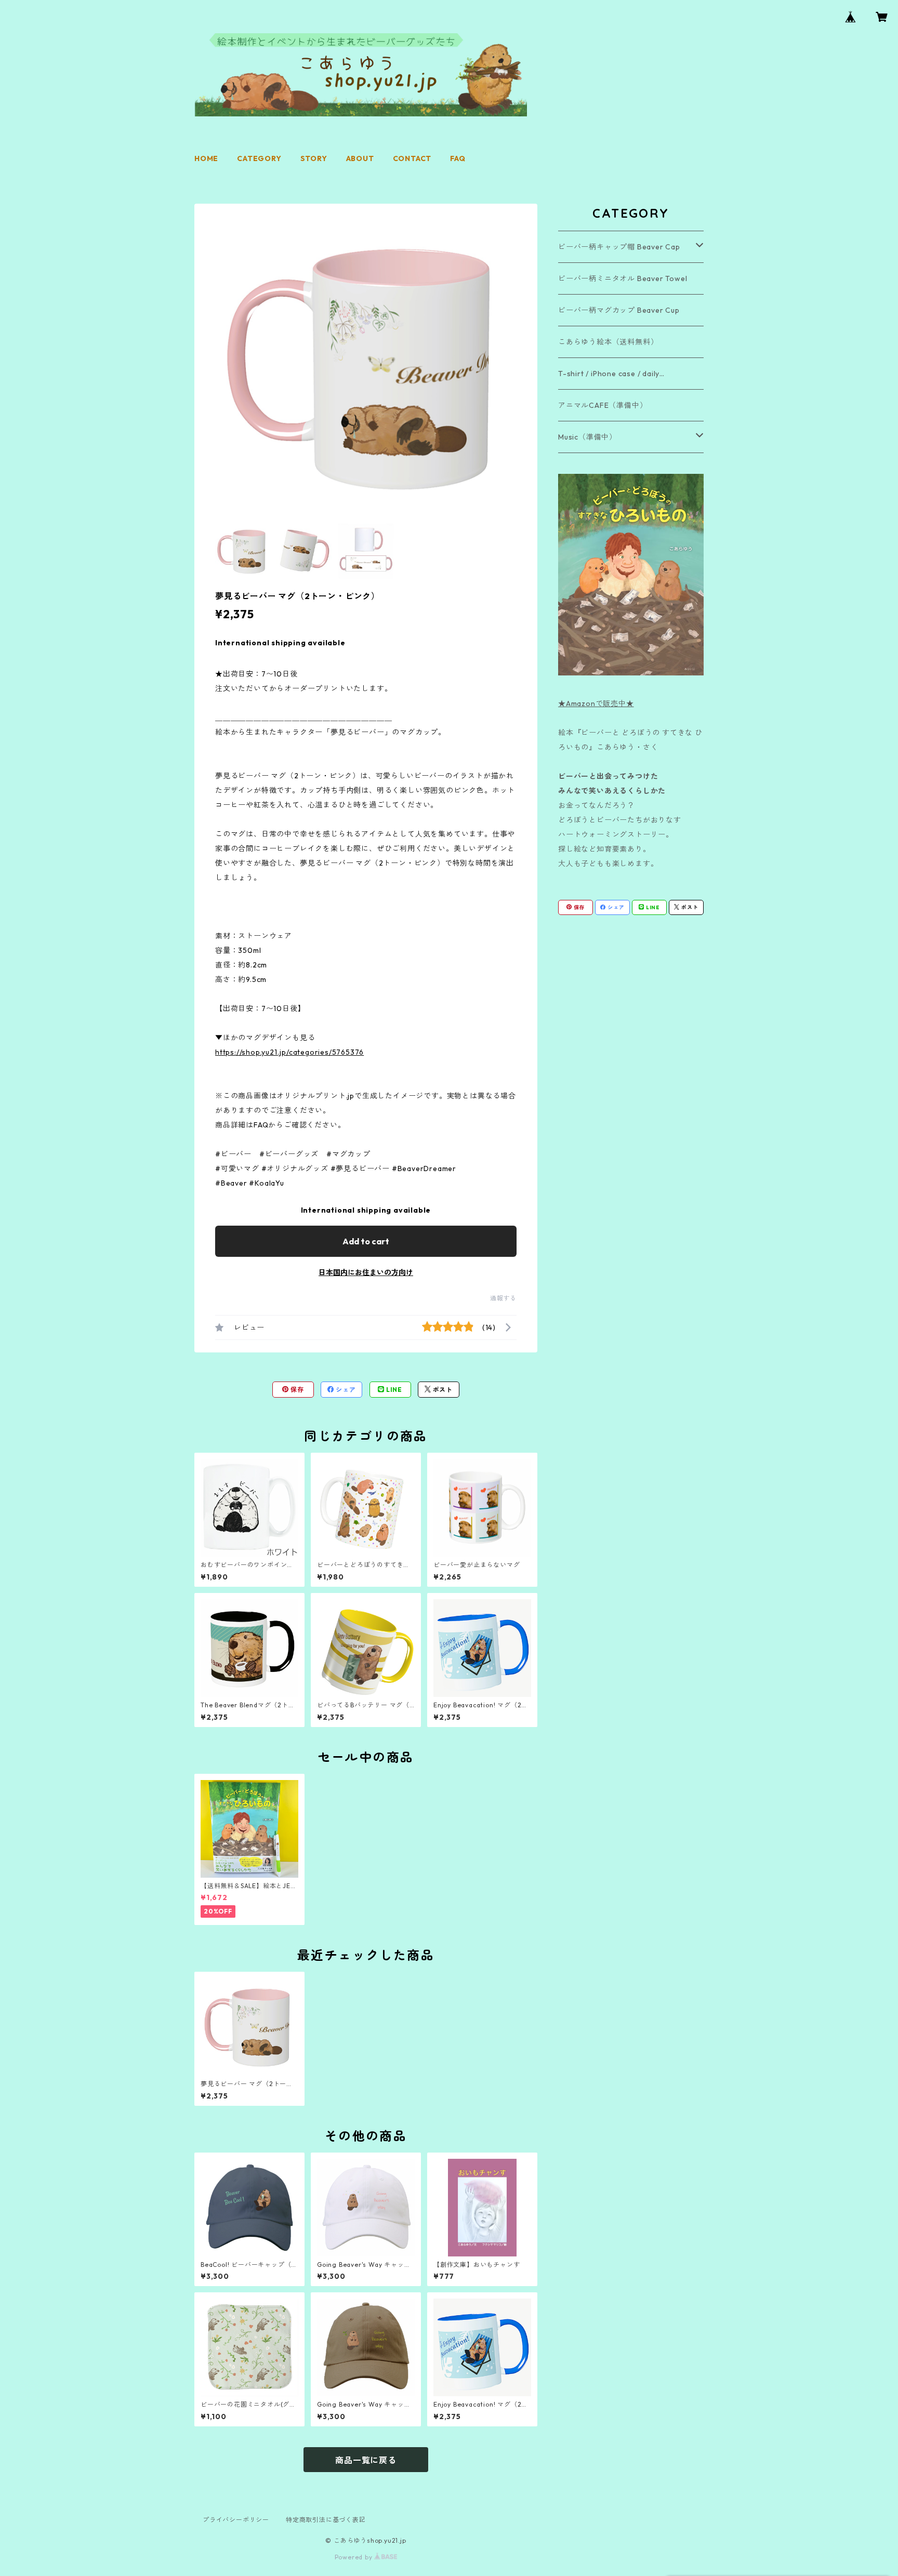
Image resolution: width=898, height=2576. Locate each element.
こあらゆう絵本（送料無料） (608, 342)
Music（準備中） (587, 437)
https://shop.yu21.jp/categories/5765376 (289, 1052)
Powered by (355, 2557)
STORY (314, 158)
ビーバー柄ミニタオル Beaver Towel (623, 278)
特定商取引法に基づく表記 (326, 2520)
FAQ (458, 158)
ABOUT (360, 158)
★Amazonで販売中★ (596, 703)
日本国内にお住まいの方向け (366, 1272)
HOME (206, 158)
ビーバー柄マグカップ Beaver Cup (619, 310)
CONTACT (412, 158)
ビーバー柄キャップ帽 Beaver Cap (619, 247)
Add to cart (366, 1241)
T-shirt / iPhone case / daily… (611, 374)
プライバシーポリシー (236, 2520)
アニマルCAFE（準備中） (603, 405)
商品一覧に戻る (366, 2460)
